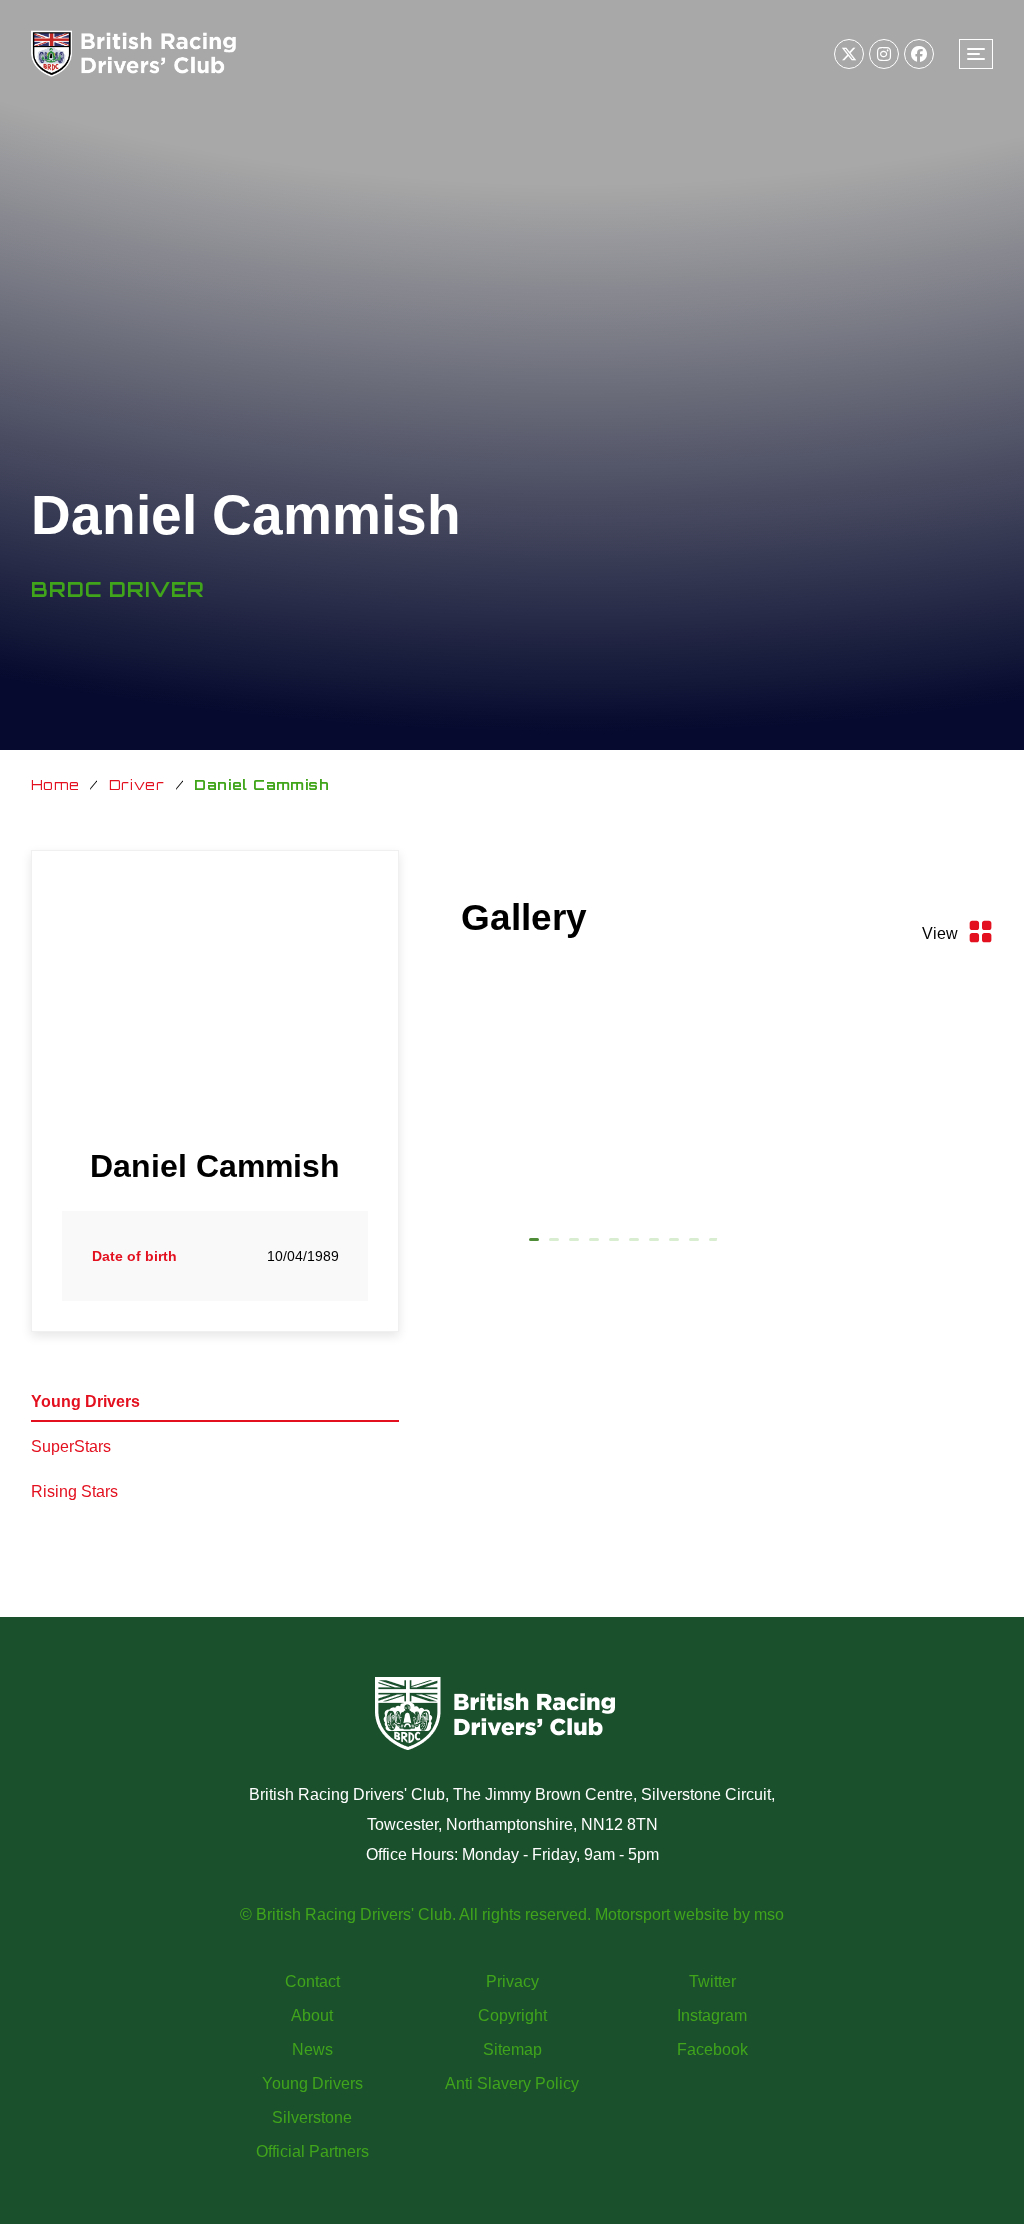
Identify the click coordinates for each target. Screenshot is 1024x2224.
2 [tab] (554, 1243)
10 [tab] (714, 1243)
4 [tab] (594, 1243)
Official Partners (312, 2151)
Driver (137, 784)
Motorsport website (662, 1914)
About (312, 2015)
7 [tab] (654, 1243)
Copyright (512, 2015)
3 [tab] (574, 1243)
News (312, 2049)
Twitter (712, 1981)
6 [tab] (634, 1243)
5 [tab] (614, 1243)
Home (55, 784)
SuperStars (71, 1446)
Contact (312, 1981)
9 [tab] (694, 1243)
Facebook (712, 2049)
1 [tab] (534, 1243)
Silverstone (312, 2117)
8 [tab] (674, 1243)
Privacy (512, 1981)
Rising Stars (74, 1491)
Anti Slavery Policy (512, 2083)
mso (769, 1914)
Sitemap (512, 2049)
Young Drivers (85, 1401)
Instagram (712, 2015)
